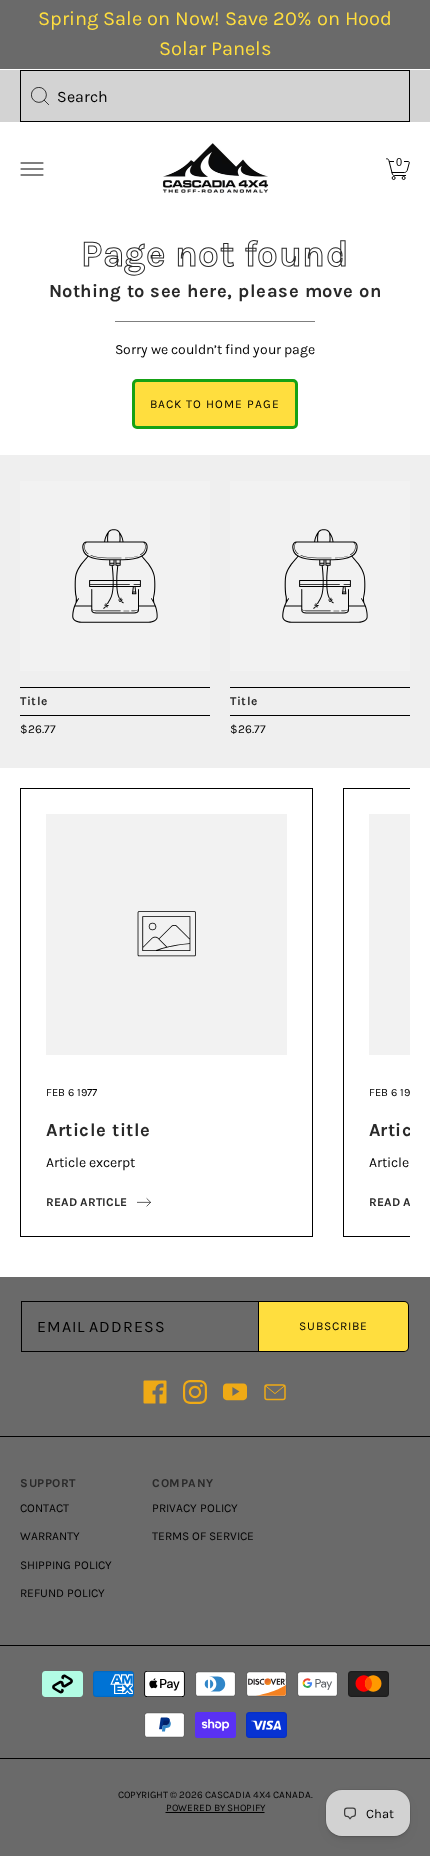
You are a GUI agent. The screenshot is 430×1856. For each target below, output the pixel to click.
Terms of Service (203, 1536)
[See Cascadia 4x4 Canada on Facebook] (155, 1392)
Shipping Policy (66, 1565)
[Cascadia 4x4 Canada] (115, 576)
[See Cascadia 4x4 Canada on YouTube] (235, 1392)
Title (34, 701)
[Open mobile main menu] (32, 169)
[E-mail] (275, 1392)
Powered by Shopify (215, 1808)
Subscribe (333, 1326)
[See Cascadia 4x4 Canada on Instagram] (195, 1392)
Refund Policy (62, 1593)
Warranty (50, 1536)
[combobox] (215, 96)
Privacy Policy (195, 1508)
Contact (44, 1508)
